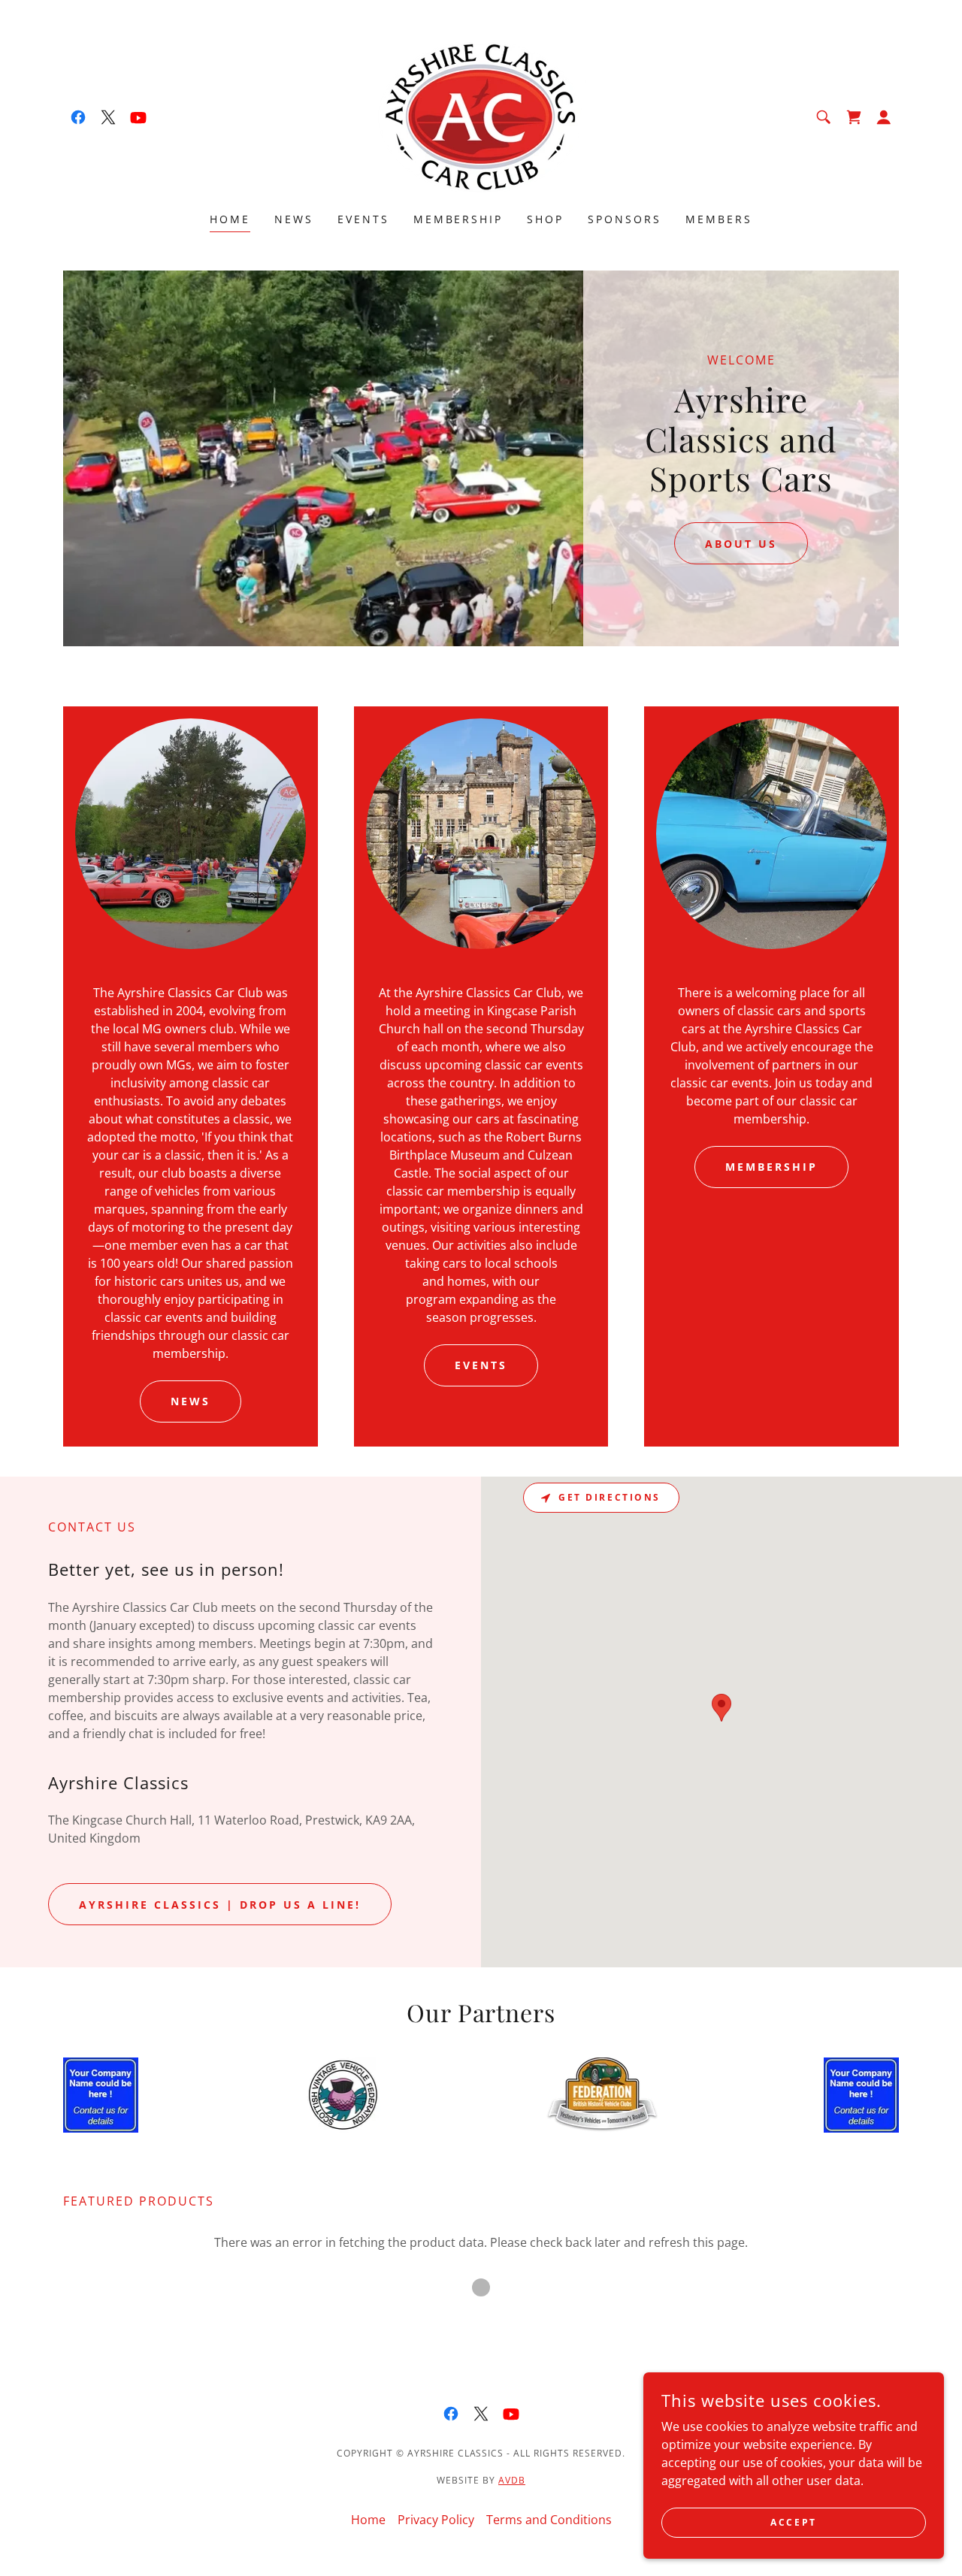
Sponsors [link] (625, 219)
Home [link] (230, 219)
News (191, 1401)
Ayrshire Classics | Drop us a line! (220, 1905)
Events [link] (363, 219)
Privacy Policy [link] (436, 2520)
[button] (884, 117)
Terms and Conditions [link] (549, 2520)
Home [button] (368, 2520)
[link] (78, 117)
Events (481, 1365)
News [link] (294, 219)
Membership (771, 1167)
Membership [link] (458, 219)
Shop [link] (545, 219)
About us (741, 544)
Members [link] (719, 219)
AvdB (512, 2480)
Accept (793, 2522)
